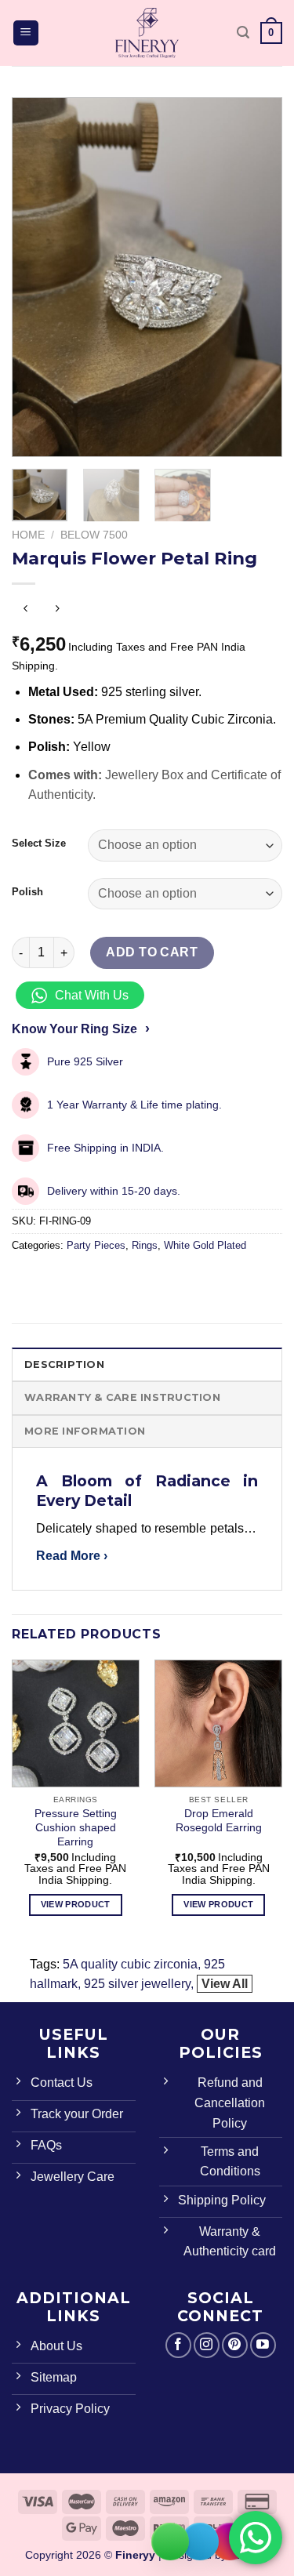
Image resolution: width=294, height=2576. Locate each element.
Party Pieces (96, 1245)
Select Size (39, 844)
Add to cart (152, 952)
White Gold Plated (205, 1245)
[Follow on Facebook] (178, 2345)
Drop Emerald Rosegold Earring (219, 1821)
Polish (27, 892)
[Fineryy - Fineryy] (147, 33)
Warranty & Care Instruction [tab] (122, 1397)
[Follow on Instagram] (207, 2345)
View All (225, 1984)
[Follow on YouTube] (263, 2345)
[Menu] (26, 33)
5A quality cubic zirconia (130, 1964)
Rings (145, 1245)
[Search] (243, 33)
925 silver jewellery (137, 1984)
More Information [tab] (85, 1431)
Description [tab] (64, 1364)
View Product (76, 1904)
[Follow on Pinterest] (235, 2345)
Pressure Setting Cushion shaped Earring (76, 1827)
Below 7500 (94, 535)
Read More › (72, 1556)
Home (28, 535)
